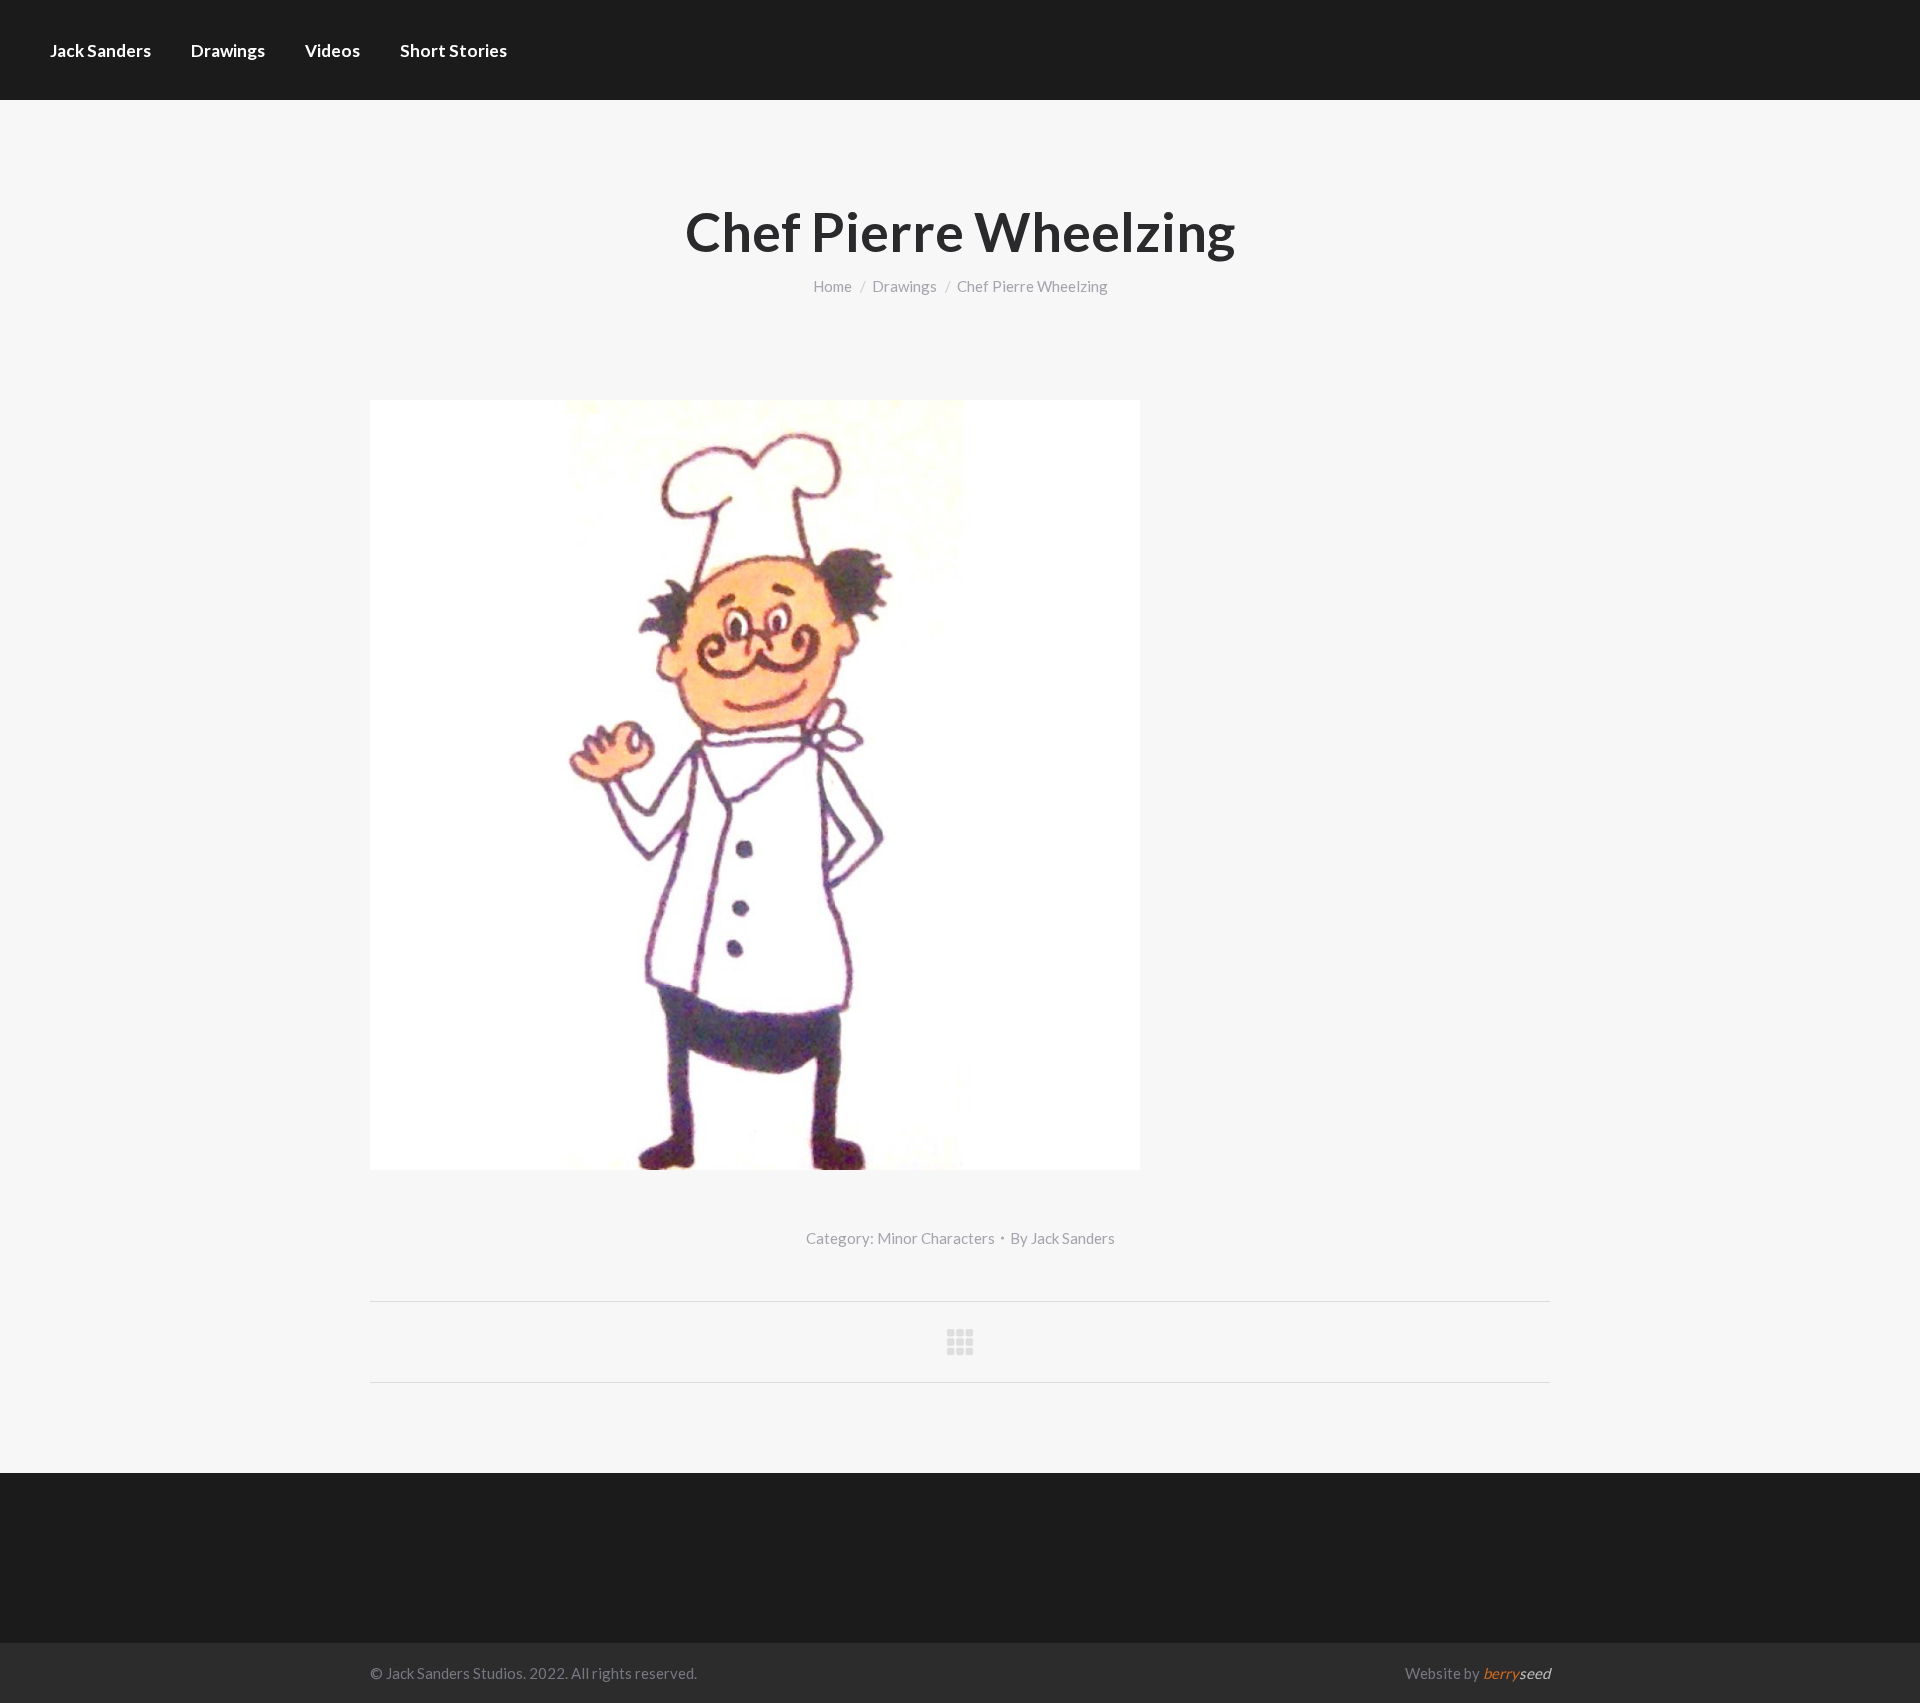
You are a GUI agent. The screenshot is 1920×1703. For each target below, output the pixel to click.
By (1062, 1238)
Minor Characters (936, 1238)
